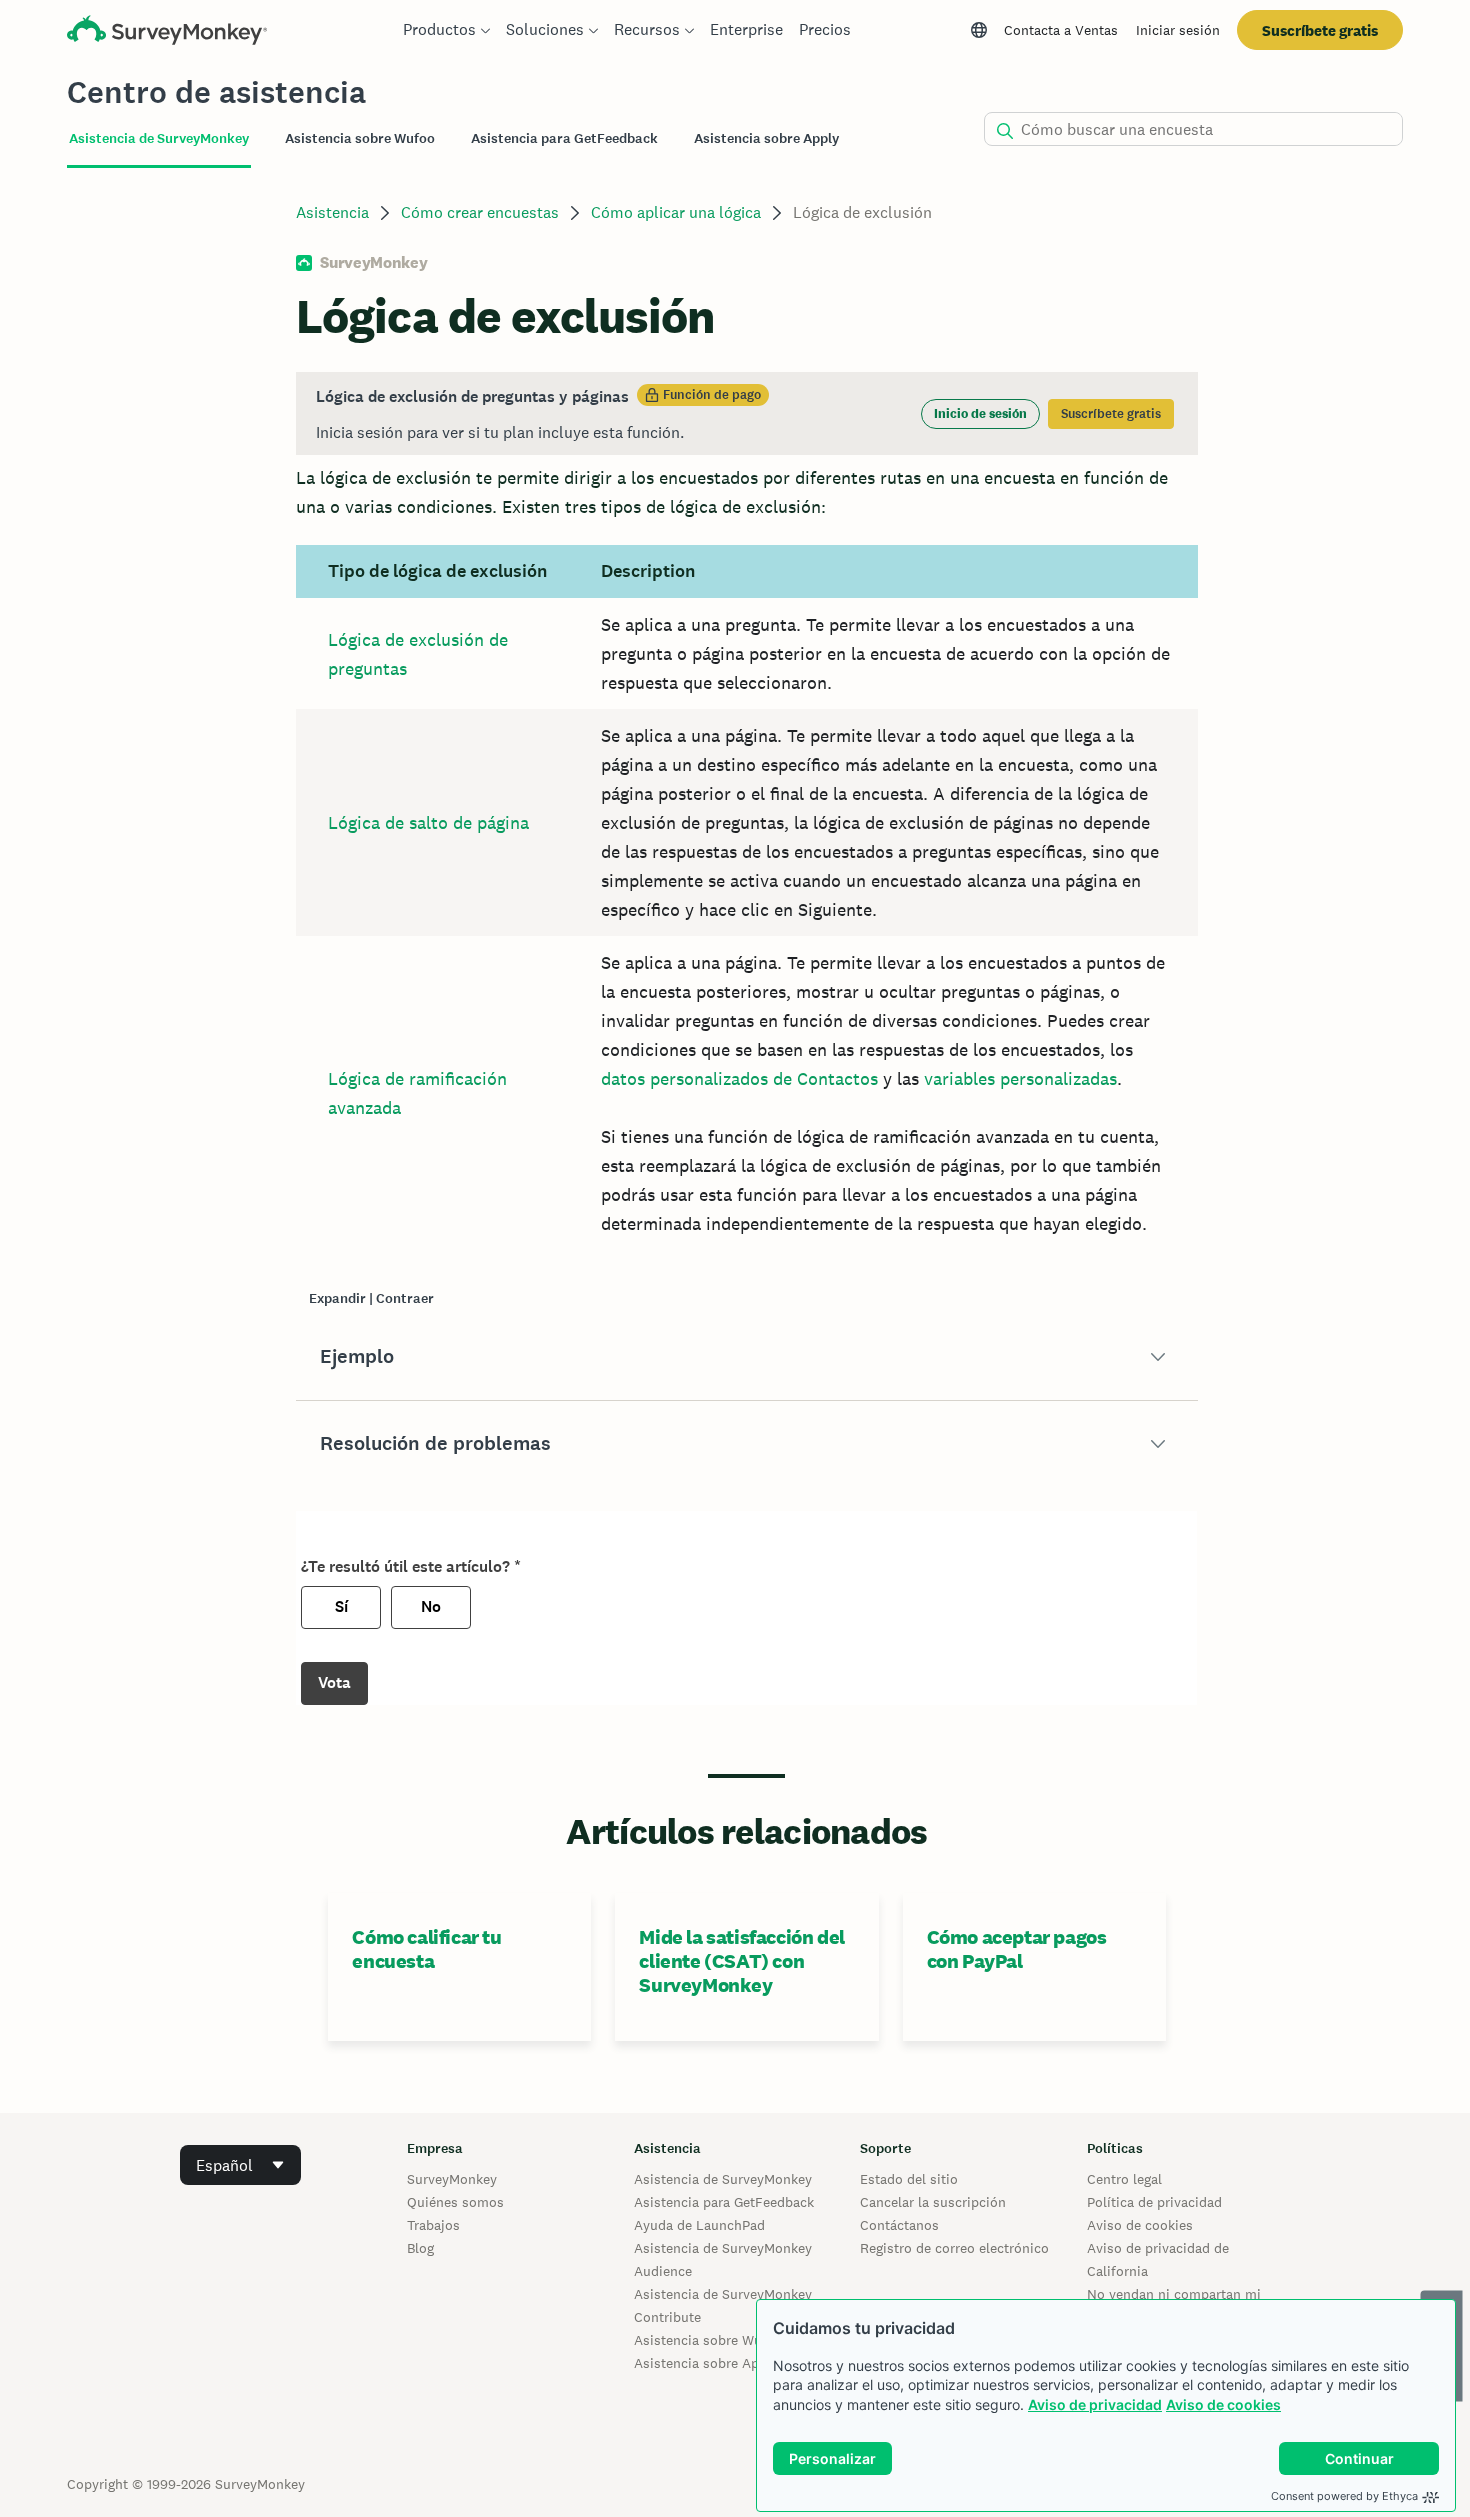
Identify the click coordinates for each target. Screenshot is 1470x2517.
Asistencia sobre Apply (706, 2363)
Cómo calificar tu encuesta (426, 1949)
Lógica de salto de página (428, 822)
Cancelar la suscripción (933, 2202)
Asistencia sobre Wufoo (708, 2340)
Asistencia (332, 212)
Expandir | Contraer (371, 1298)
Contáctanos (899, 2225)
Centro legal (1124, 2179)
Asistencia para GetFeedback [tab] (564, 138)
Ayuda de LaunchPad (699, 2225)
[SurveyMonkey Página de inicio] (167, 32)
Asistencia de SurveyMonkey (723, 2179)
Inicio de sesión (980, 413)
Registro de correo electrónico (954, 2248)
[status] (746, 413)
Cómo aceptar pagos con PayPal (1017, 1949)
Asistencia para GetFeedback (724, 2202)
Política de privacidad (1154, 2202)
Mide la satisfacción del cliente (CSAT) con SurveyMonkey (741, 1961)
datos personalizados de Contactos (739, 1078)
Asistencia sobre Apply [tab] (766, 138)
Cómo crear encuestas (480, 212)
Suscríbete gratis (1320, 30)
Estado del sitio (909, 2179)
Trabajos (433, 2225)
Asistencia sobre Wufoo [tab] (360, 138)
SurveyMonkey (452, 2179)
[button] (746, 1357)
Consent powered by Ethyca (1344, 2496)
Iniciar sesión (1178, 30)
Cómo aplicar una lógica (676, 212)
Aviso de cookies (1223, 2404)
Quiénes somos (455, 2202)
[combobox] (240, 2165)
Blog (420, 2248)
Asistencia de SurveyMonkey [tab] (159, 138)
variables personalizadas (1020, 1078)
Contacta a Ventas (1061, 30)
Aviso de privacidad (1095, 2404)
